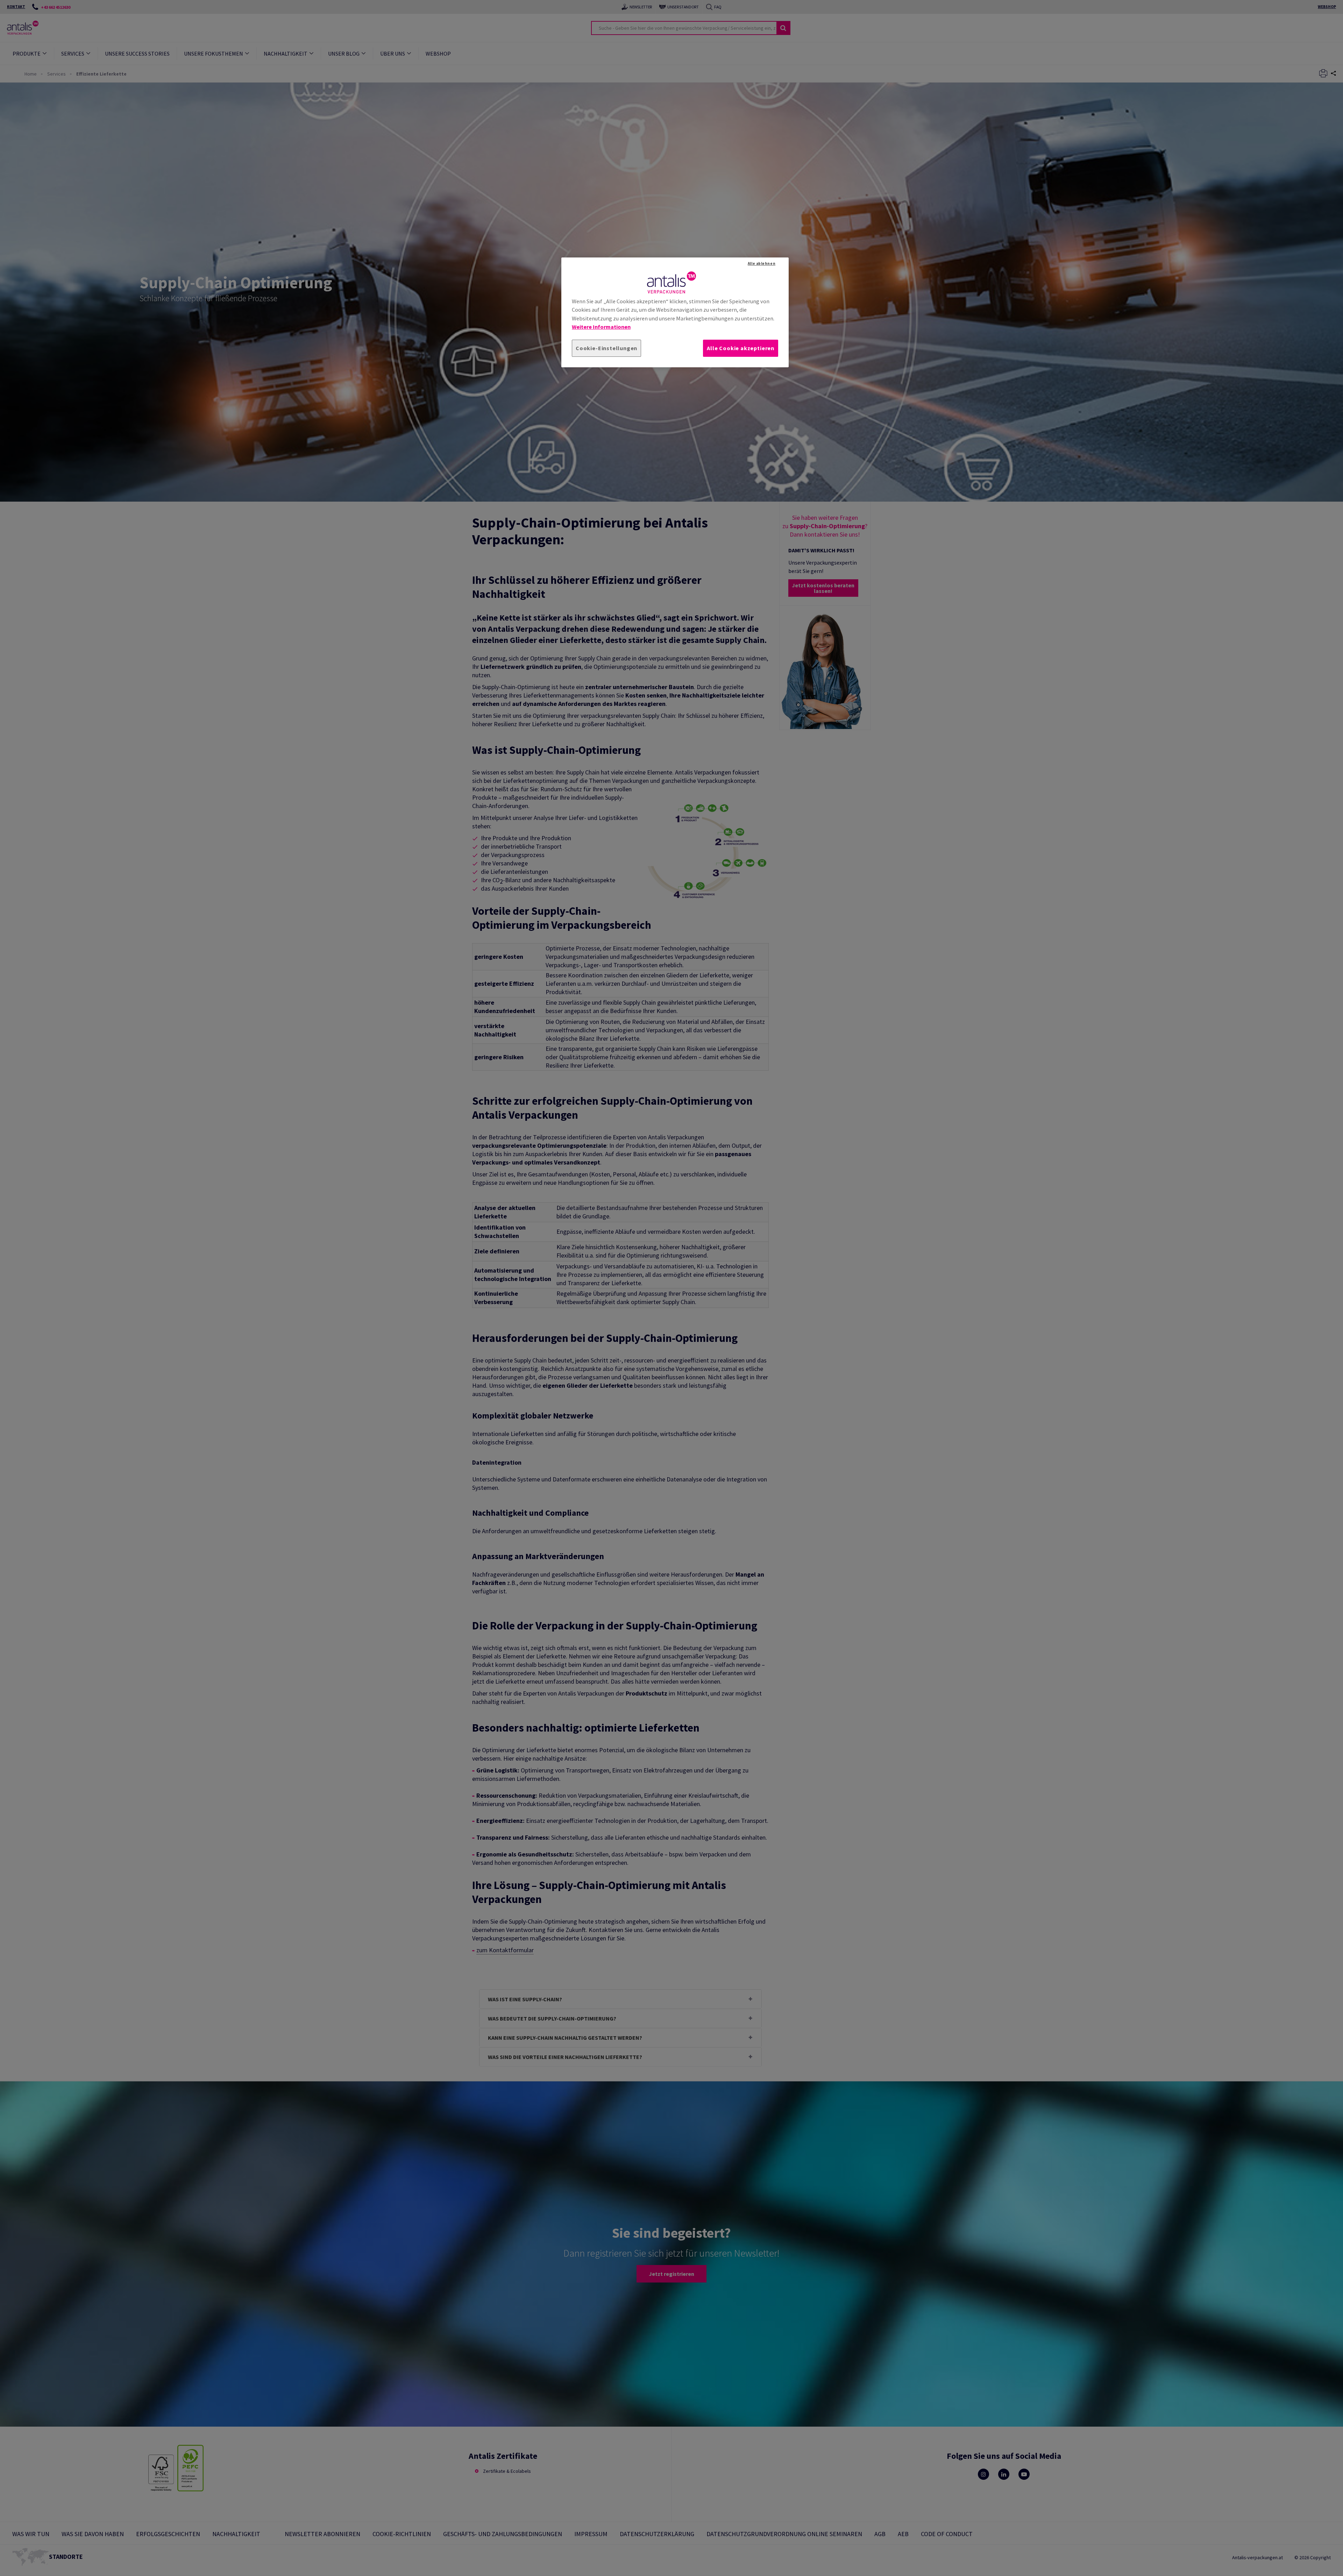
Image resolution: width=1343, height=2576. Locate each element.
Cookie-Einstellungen (606, 348)
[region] (675, 312)
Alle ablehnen (762, 263)
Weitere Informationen (601, 327)
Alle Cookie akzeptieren (741, 348)
